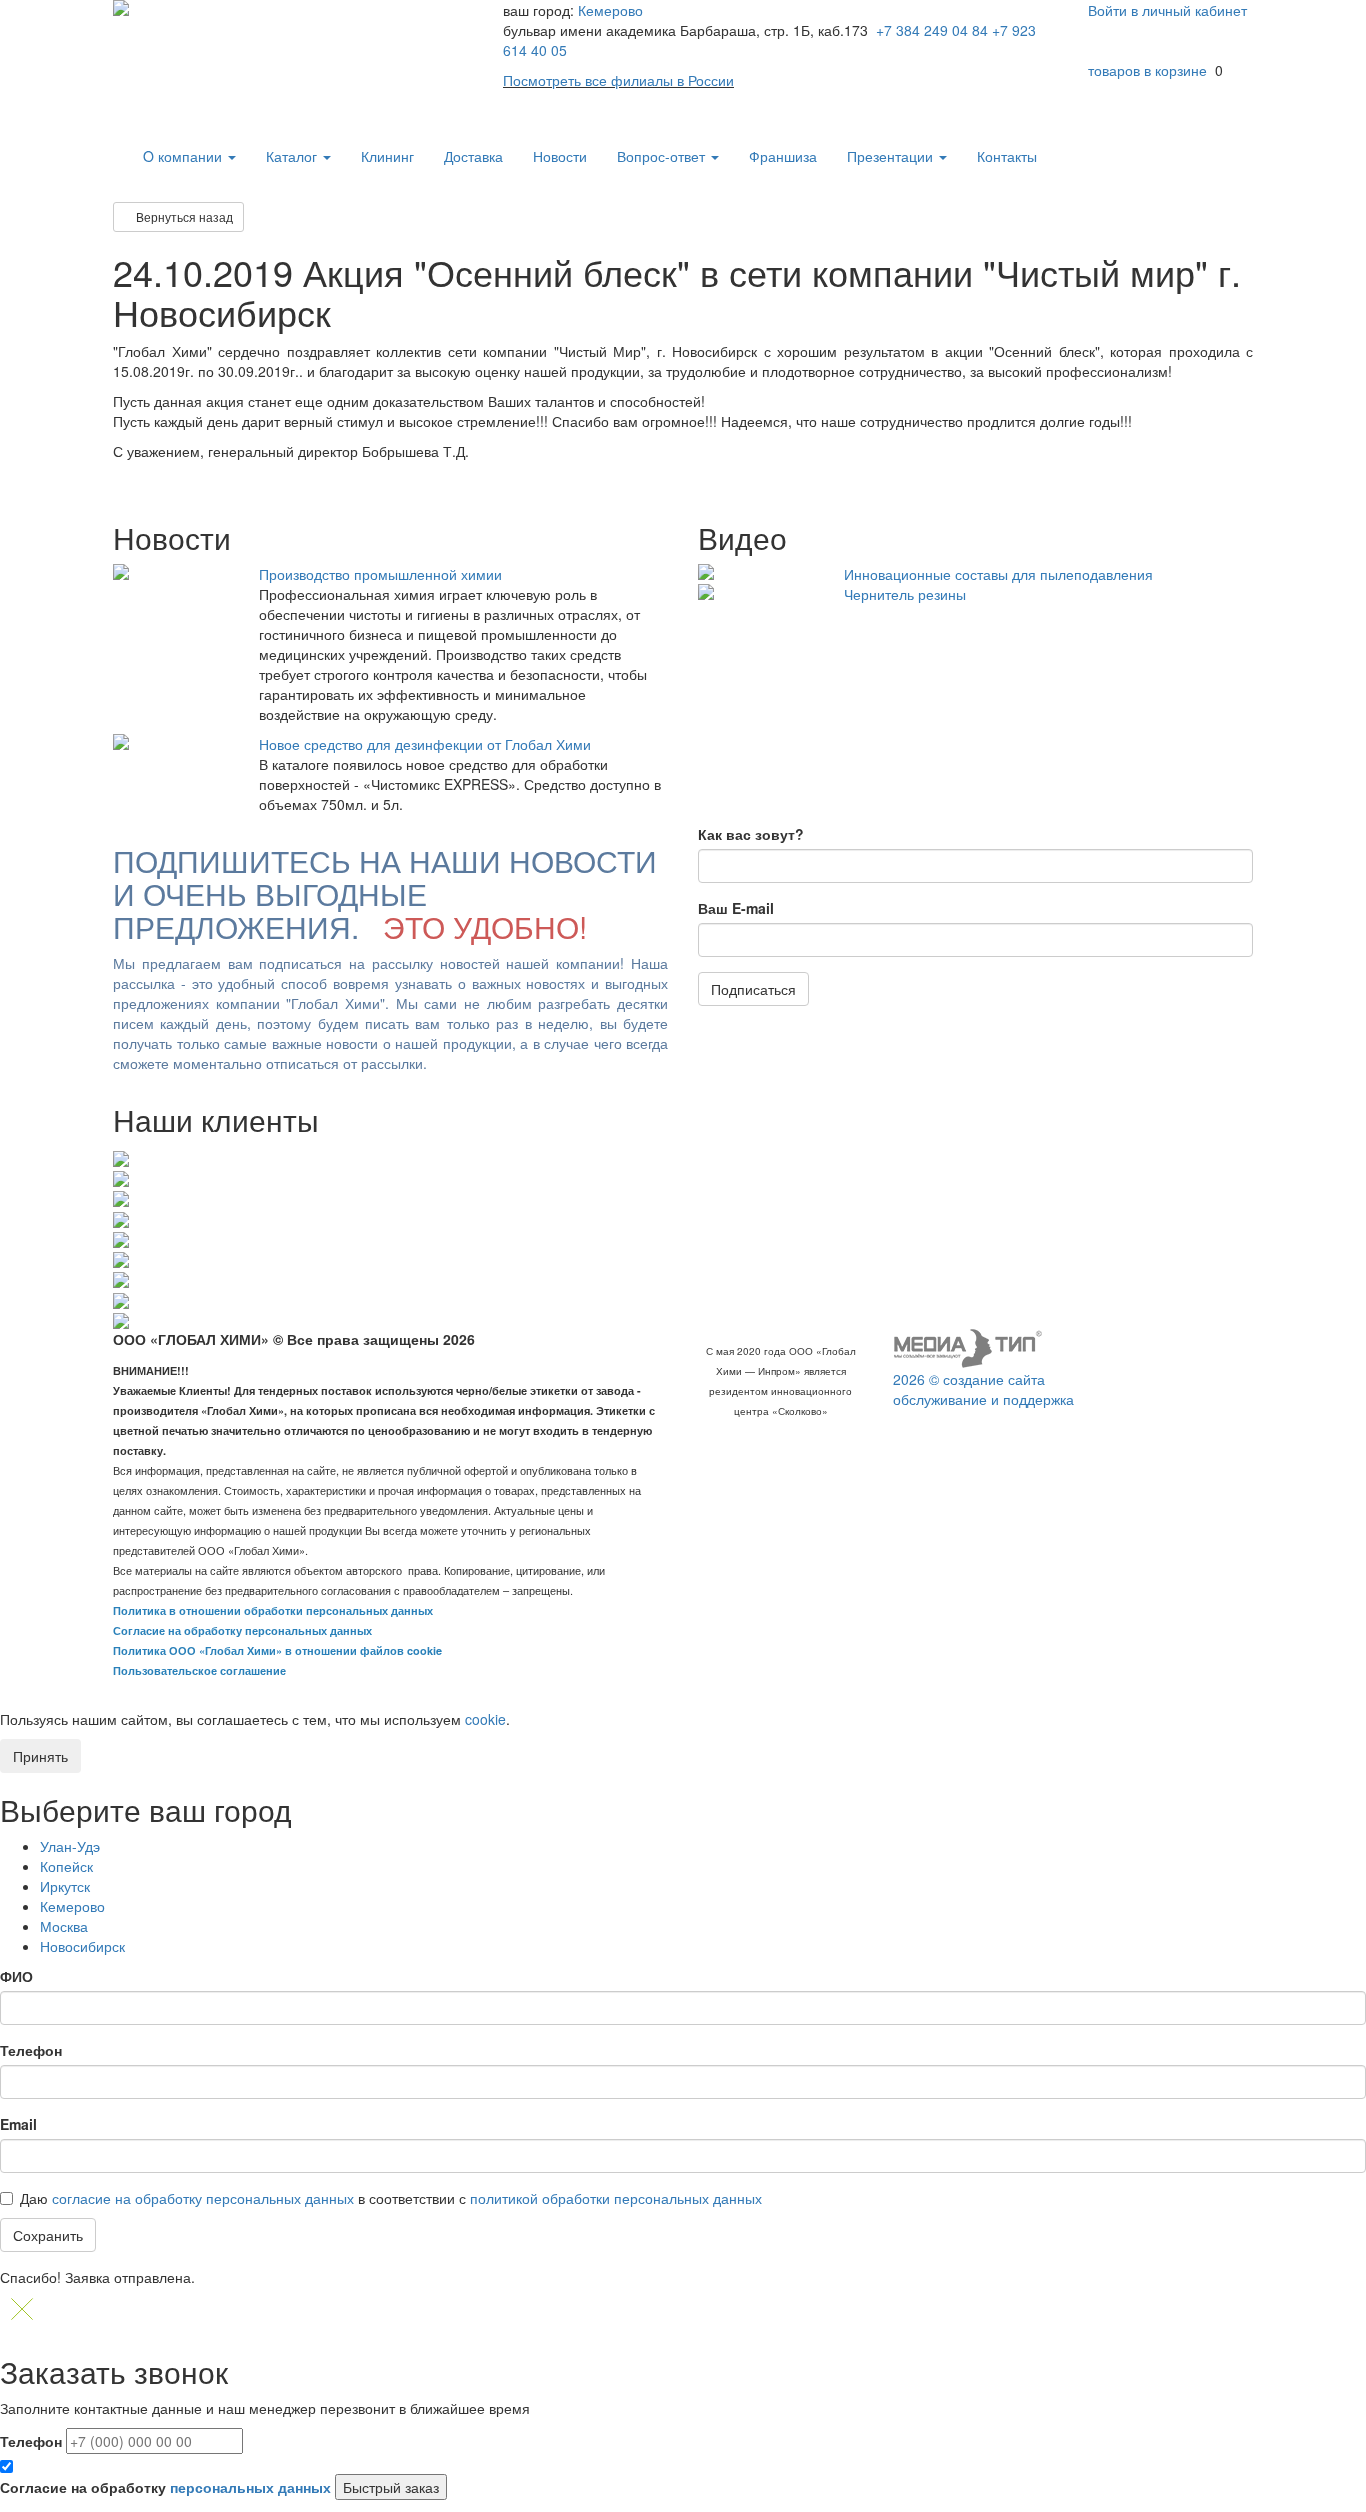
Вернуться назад (183, 216)
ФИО (16, 1976)
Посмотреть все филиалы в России (618, 80)
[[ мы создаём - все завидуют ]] (968, 1347)
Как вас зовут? (751, 834)
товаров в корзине (1147, 70)
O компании (184, 156)
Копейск (66, 1866)
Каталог (293, 156)
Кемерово (610, 10)
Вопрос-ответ (663, 156)
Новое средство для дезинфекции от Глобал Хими (425, 744)
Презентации (892, 156)
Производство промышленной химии (380, 574)
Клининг (387, 156)
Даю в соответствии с (391, 2198)
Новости (560, 156)
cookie (485, 1719)
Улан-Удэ (70, 1846)
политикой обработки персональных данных (616, 2198)
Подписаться (753, 989)
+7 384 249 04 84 (932, 30)
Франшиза (783, 156)
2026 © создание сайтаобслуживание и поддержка (983, 1389)
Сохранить (48, 2235)
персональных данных (250, 2487)
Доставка (473, 156)
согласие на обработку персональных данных (203, 2198)
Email (18, 2124)
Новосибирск (82, 1946)
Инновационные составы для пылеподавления (998, 574)
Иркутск (65, 1886)
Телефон (31, 2050)
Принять (40, 1756)
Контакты (1007, 156)
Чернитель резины (905, 594)
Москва (64, 1926)
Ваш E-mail (736, 908)
